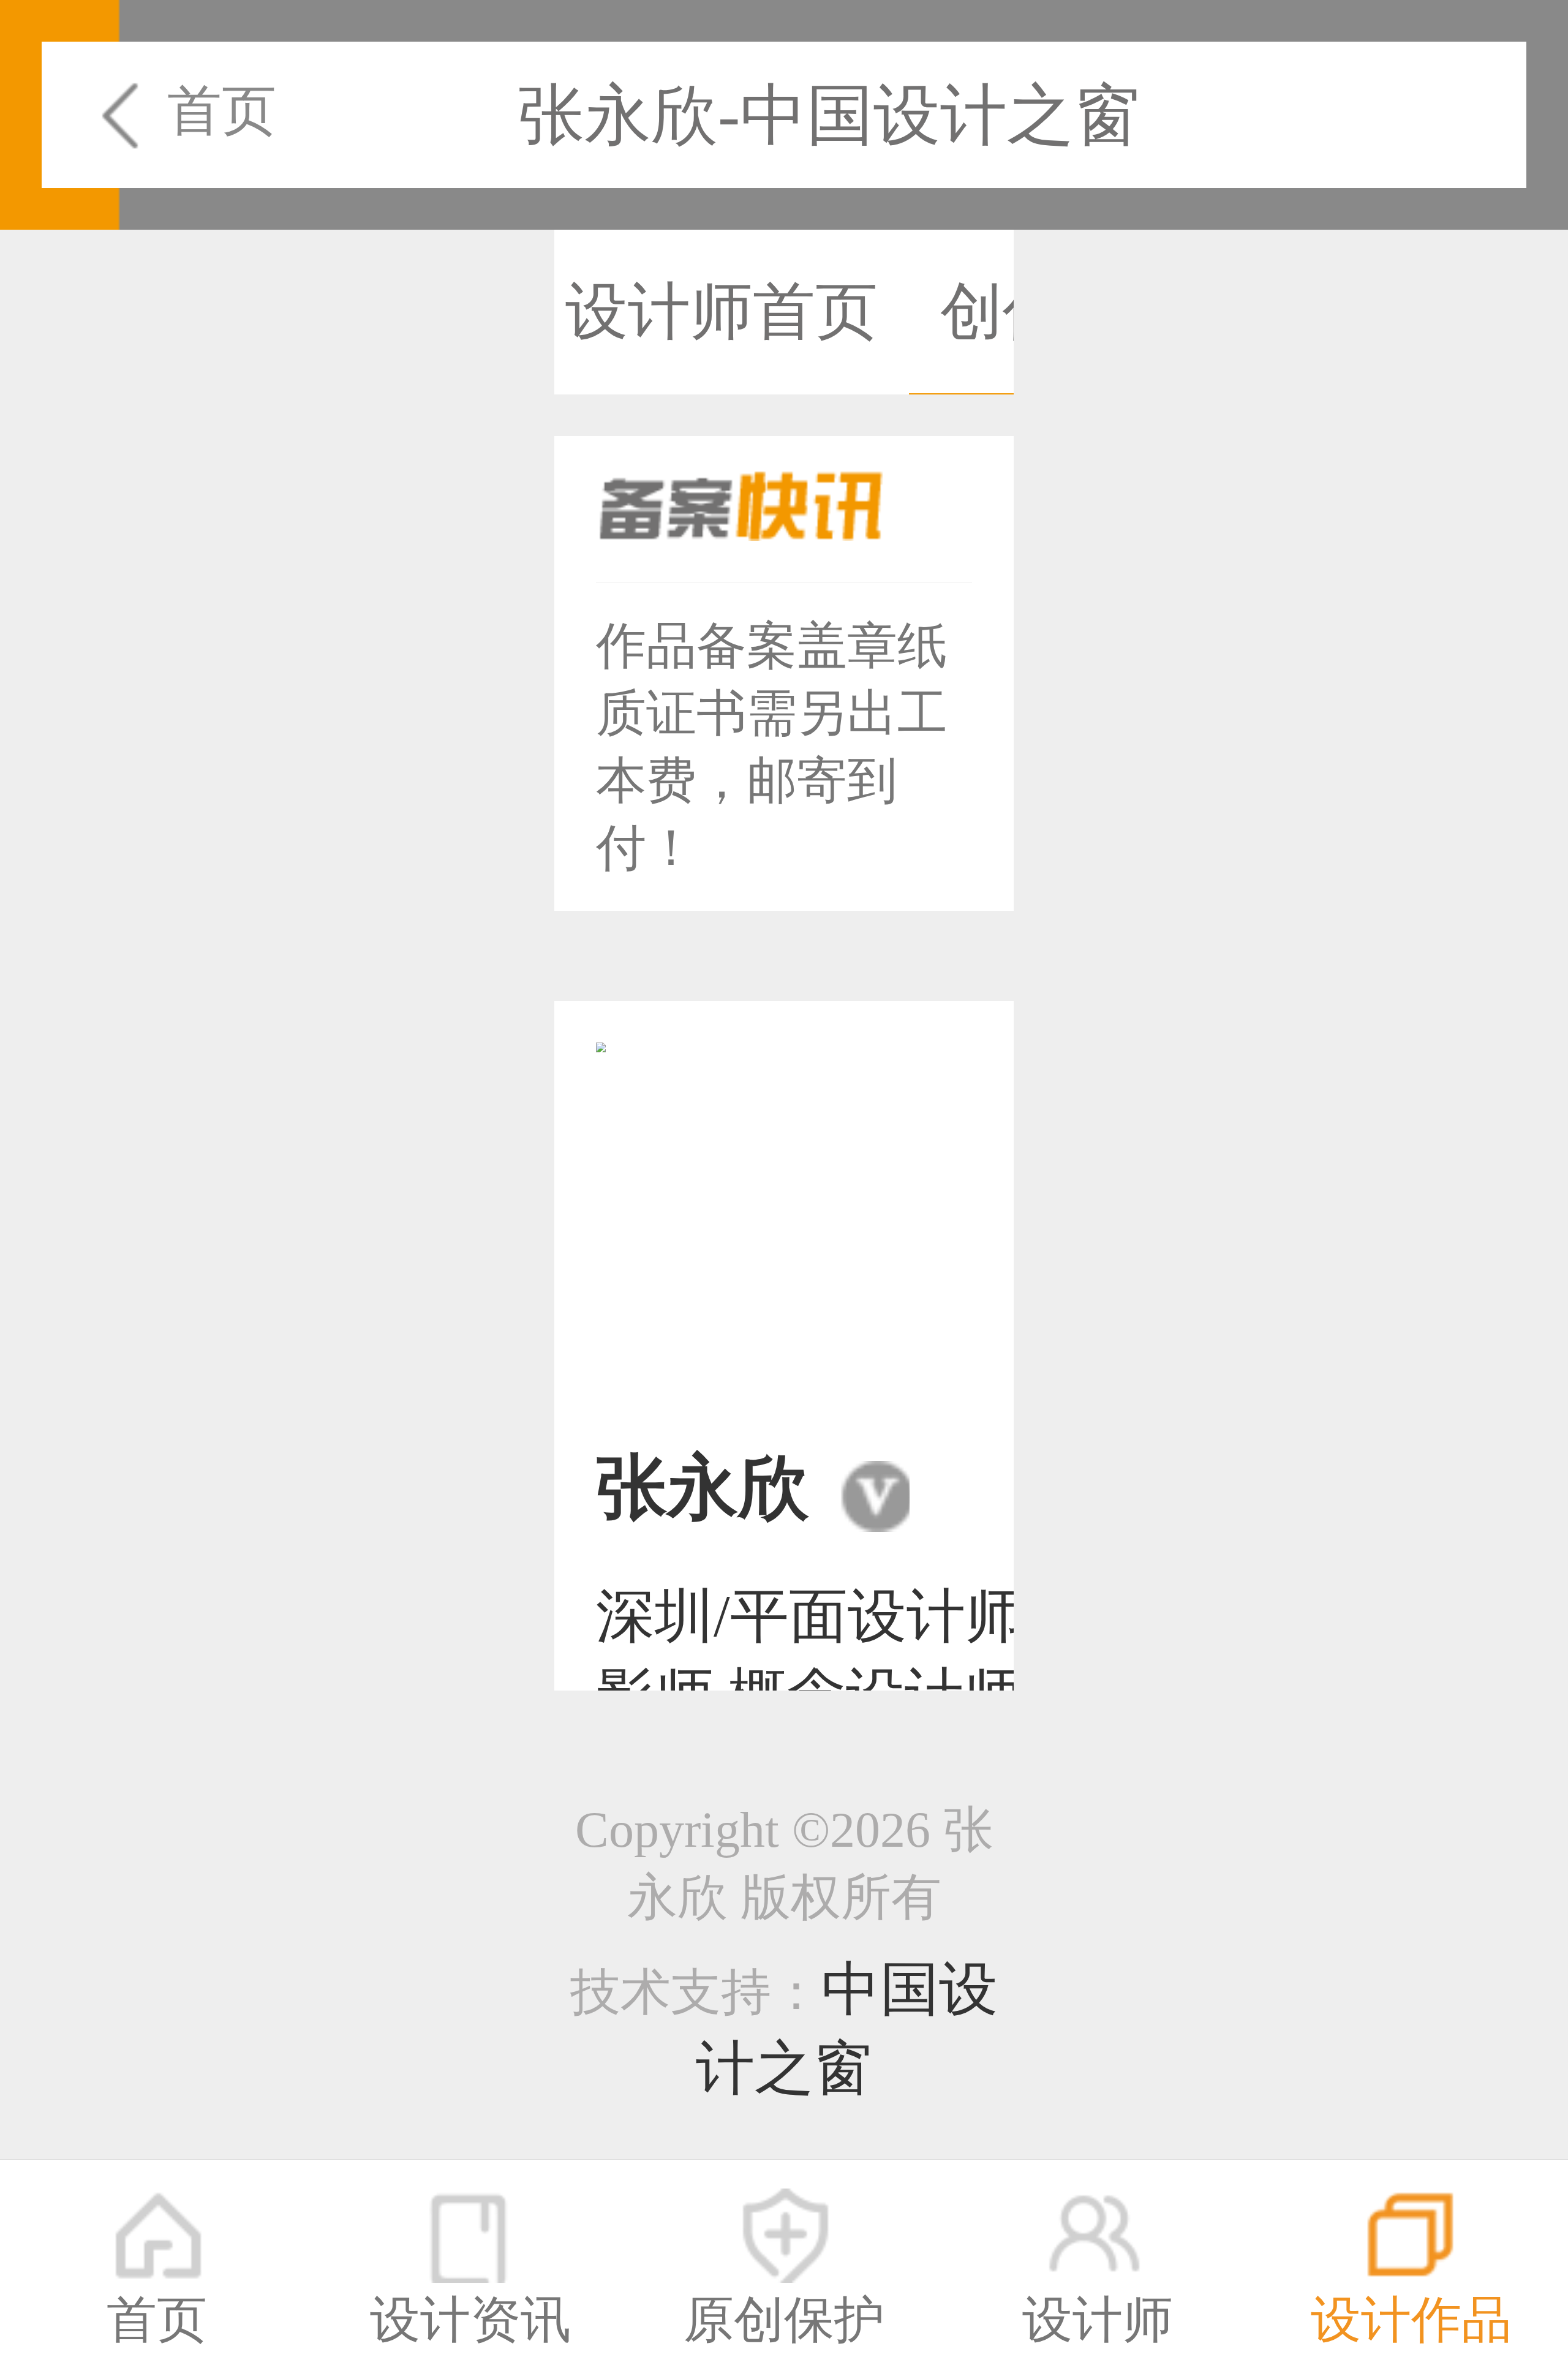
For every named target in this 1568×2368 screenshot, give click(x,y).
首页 (222, 111)
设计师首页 (722, 311)
